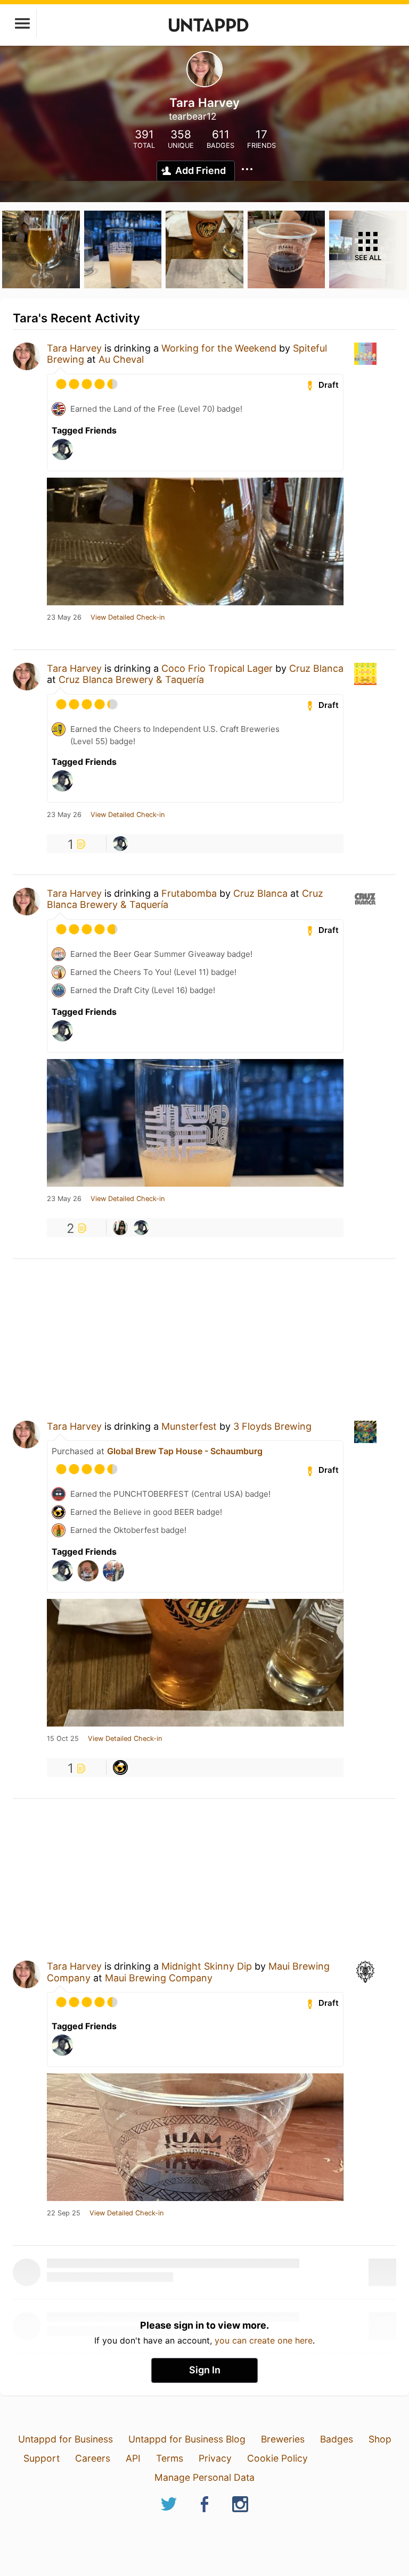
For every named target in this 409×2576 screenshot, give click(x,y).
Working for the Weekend (219, 348)
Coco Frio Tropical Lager (217, 668)
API (133, 2458)
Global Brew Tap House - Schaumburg (185, 1451)
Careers (93, 2458)
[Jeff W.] (120, 1228)
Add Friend (201, 170)
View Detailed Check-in (128, 618)
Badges (337, 2439)
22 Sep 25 (64, 2213)
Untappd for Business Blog (187, 2439)
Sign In (205, 2370)
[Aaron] (120, 844)
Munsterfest (189, 1426)
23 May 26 (64, 618)
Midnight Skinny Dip (207, 1966)
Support (42, 2458)
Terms (170, 2458)
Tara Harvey (74, 348)
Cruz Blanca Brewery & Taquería (131, 680)
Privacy (215, 2458)
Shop (380, 2439)
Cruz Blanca (316, 668)
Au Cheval (121, 359)
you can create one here (264, 2340)
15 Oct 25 (63, 1739)
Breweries (283, 2439)
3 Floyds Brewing (272, 1426)
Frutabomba (189, 893)
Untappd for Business (66, 2439)
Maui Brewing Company (159, 1978)
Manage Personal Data (204, 2477)
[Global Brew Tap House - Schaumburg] (120, 1768)
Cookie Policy (277, 2458)
